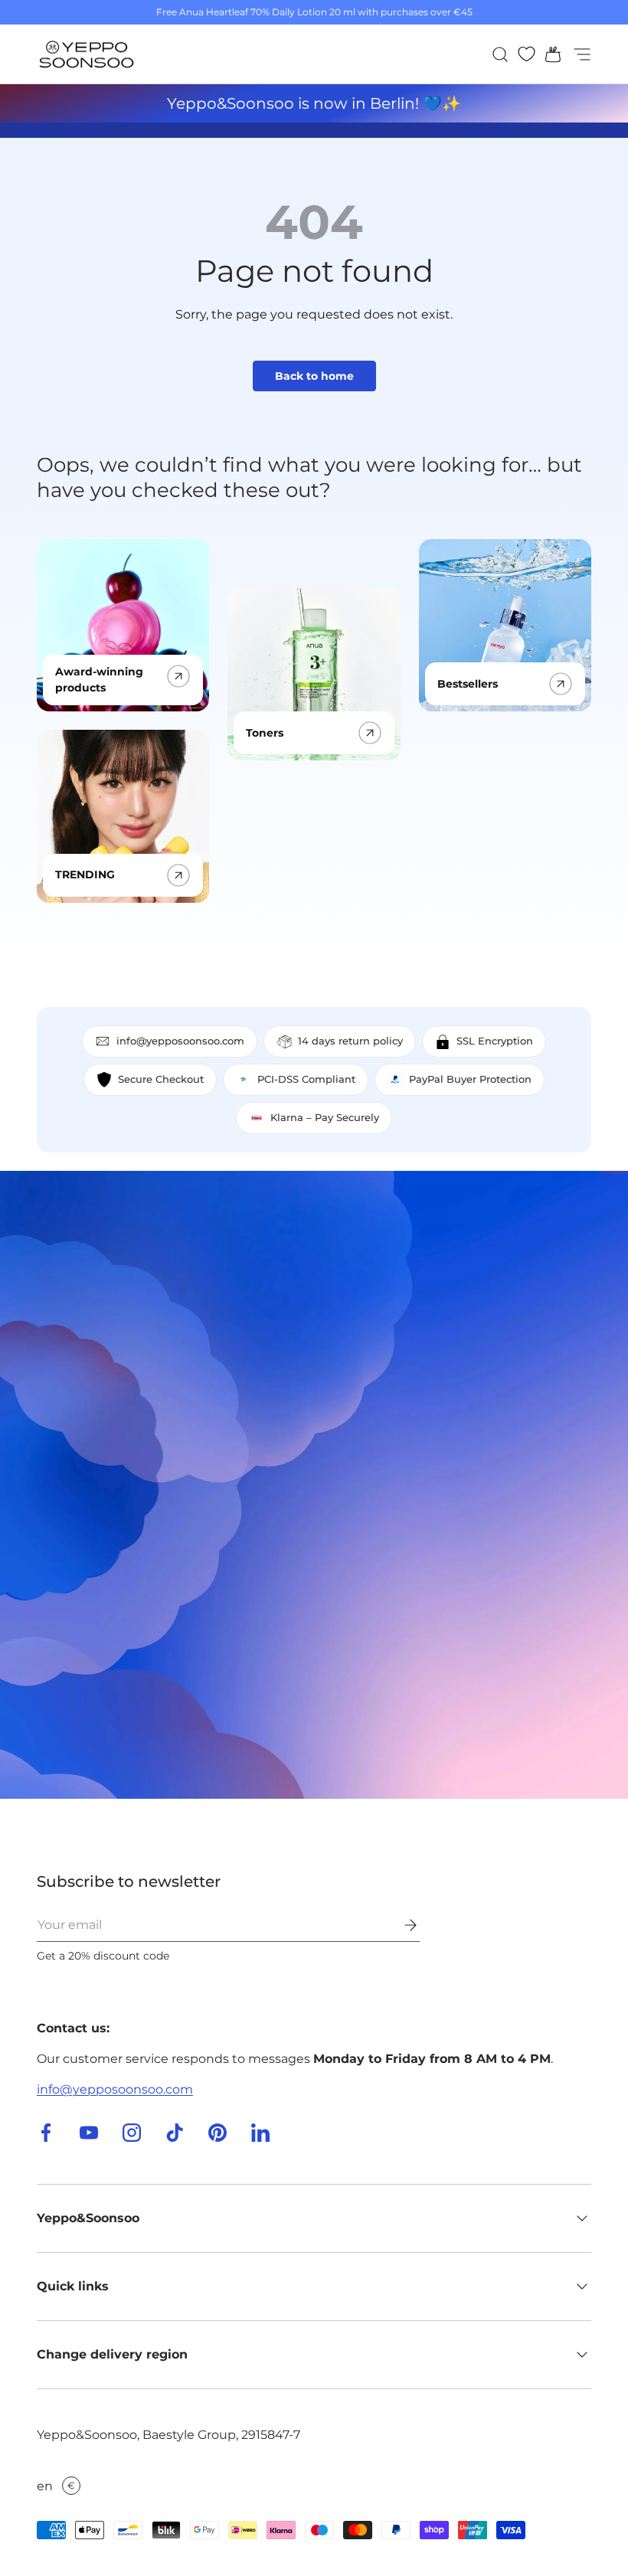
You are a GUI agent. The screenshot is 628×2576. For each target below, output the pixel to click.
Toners (265, 733)
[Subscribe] (400, 1925)
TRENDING (85, 874)
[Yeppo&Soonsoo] (314, 1485)
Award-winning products (99, 680)
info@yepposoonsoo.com (115, 2089)
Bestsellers (468, 684)
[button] (548, 54)
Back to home (314, 376)
